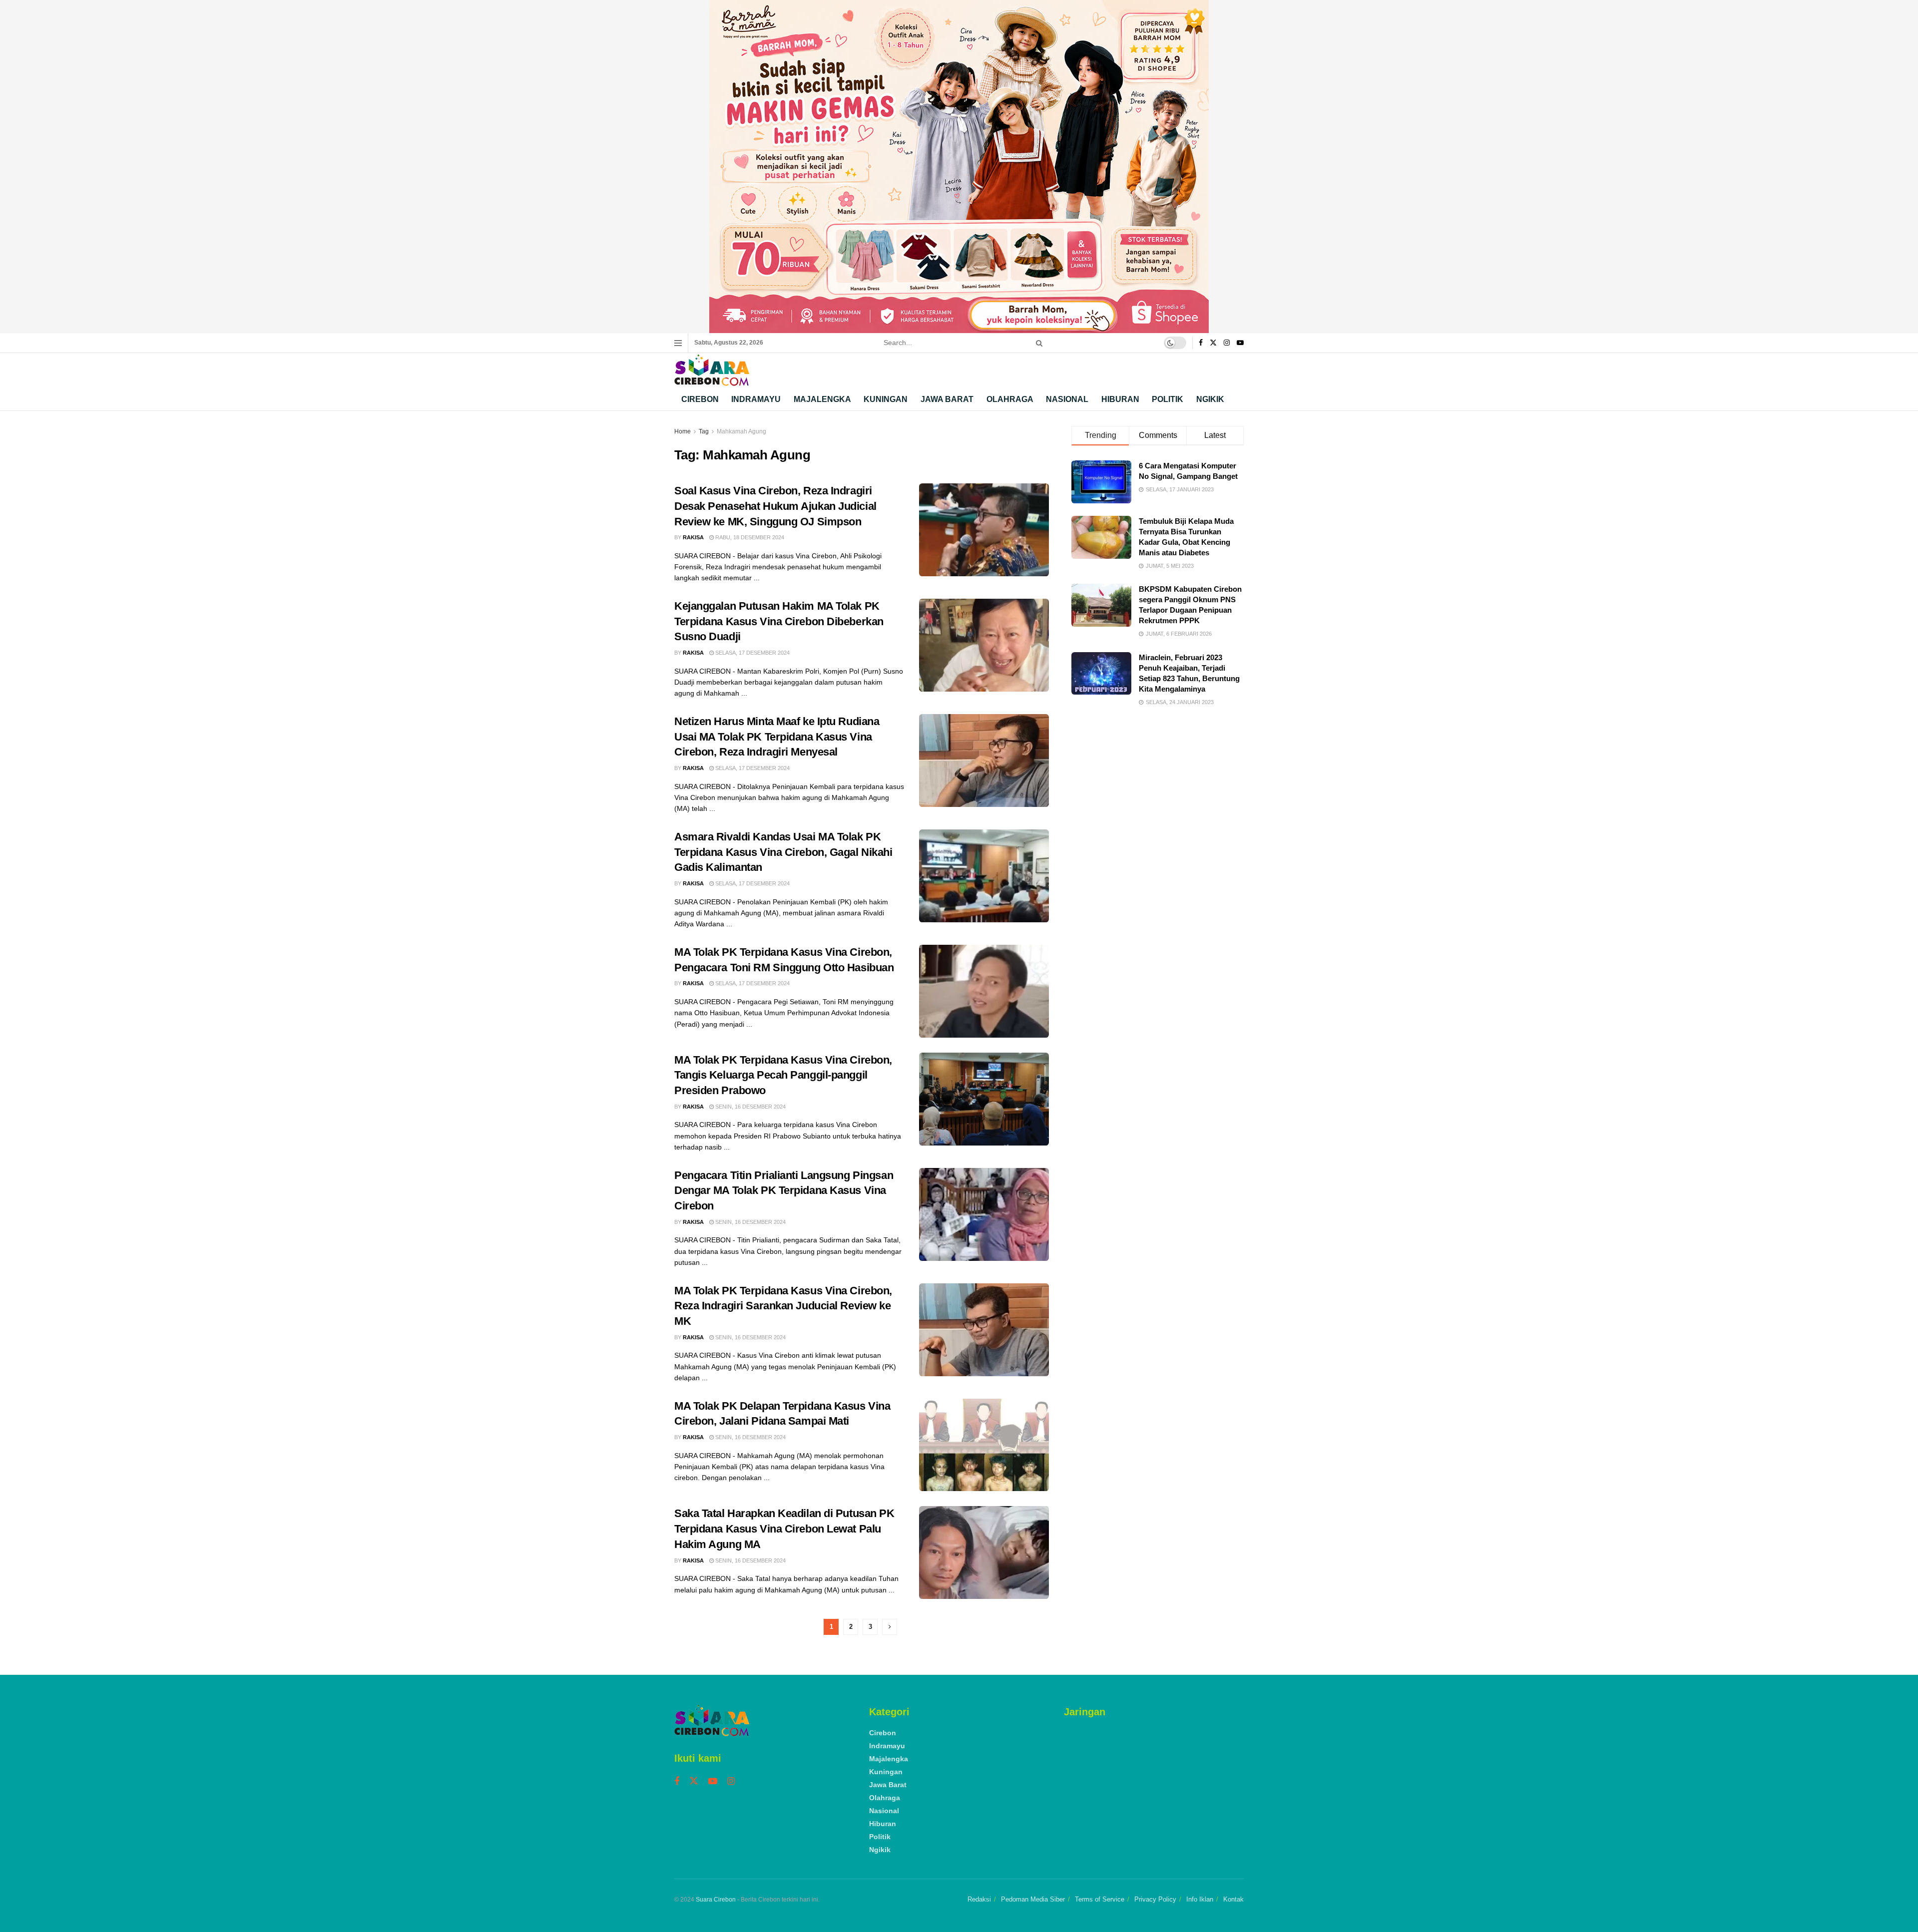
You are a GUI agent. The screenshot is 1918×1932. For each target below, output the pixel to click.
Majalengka (822, 399)
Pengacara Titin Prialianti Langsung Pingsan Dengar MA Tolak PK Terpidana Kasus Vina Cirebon (784, 1191)
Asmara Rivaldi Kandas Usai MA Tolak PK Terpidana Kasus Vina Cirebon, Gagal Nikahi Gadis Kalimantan (783, 852)
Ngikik (1210, 399)
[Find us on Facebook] (1201, 343)
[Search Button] (1037, 343)
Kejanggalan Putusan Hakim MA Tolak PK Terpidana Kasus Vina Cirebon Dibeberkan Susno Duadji (779, 621)
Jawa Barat (947, 399)
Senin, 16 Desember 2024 (750, 1107)
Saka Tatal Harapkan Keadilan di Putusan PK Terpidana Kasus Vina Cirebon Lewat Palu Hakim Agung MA (784, 1529)
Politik (1168, 399)
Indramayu (756, 399)
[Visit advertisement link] (959, 167)
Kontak (1233, 1899)
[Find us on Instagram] (1227, 343)
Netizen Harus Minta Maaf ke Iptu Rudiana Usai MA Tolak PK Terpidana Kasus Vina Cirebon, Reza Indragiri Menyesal (777, 737)
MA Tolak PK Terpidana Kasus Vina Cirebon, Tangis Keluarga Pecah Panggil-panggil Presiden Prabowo (783, 1075)
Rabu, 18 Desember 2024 (749, 537)
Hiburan (1120, 399)
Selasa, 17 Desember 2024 (752, 653)
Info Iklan (1200, 1899)
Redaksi (979, 1899)
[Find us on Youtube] (1240, 343)
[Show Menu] (678, 343)
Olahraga (1010, 399)
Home (683, 431)
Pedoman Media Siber (1033, 1899)
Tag (704, 431)
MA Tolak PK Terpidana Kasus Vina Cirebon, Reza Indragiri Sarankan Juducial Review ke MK (783, 1306)
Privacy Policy (1155, 1899)
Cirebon (700, 399)
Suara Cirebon (716, 1900)
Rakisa (693, 537)
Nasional (1067, 399)
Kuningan (886, 399)
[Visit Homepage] (712, 370)
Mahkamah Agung (741, 431)
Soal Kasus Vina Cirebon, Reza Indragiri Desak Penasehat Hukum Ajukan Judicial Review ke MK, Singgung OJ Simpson (775, 506)
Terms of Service (1100, 1899)
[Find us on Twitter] (1213, 343)
